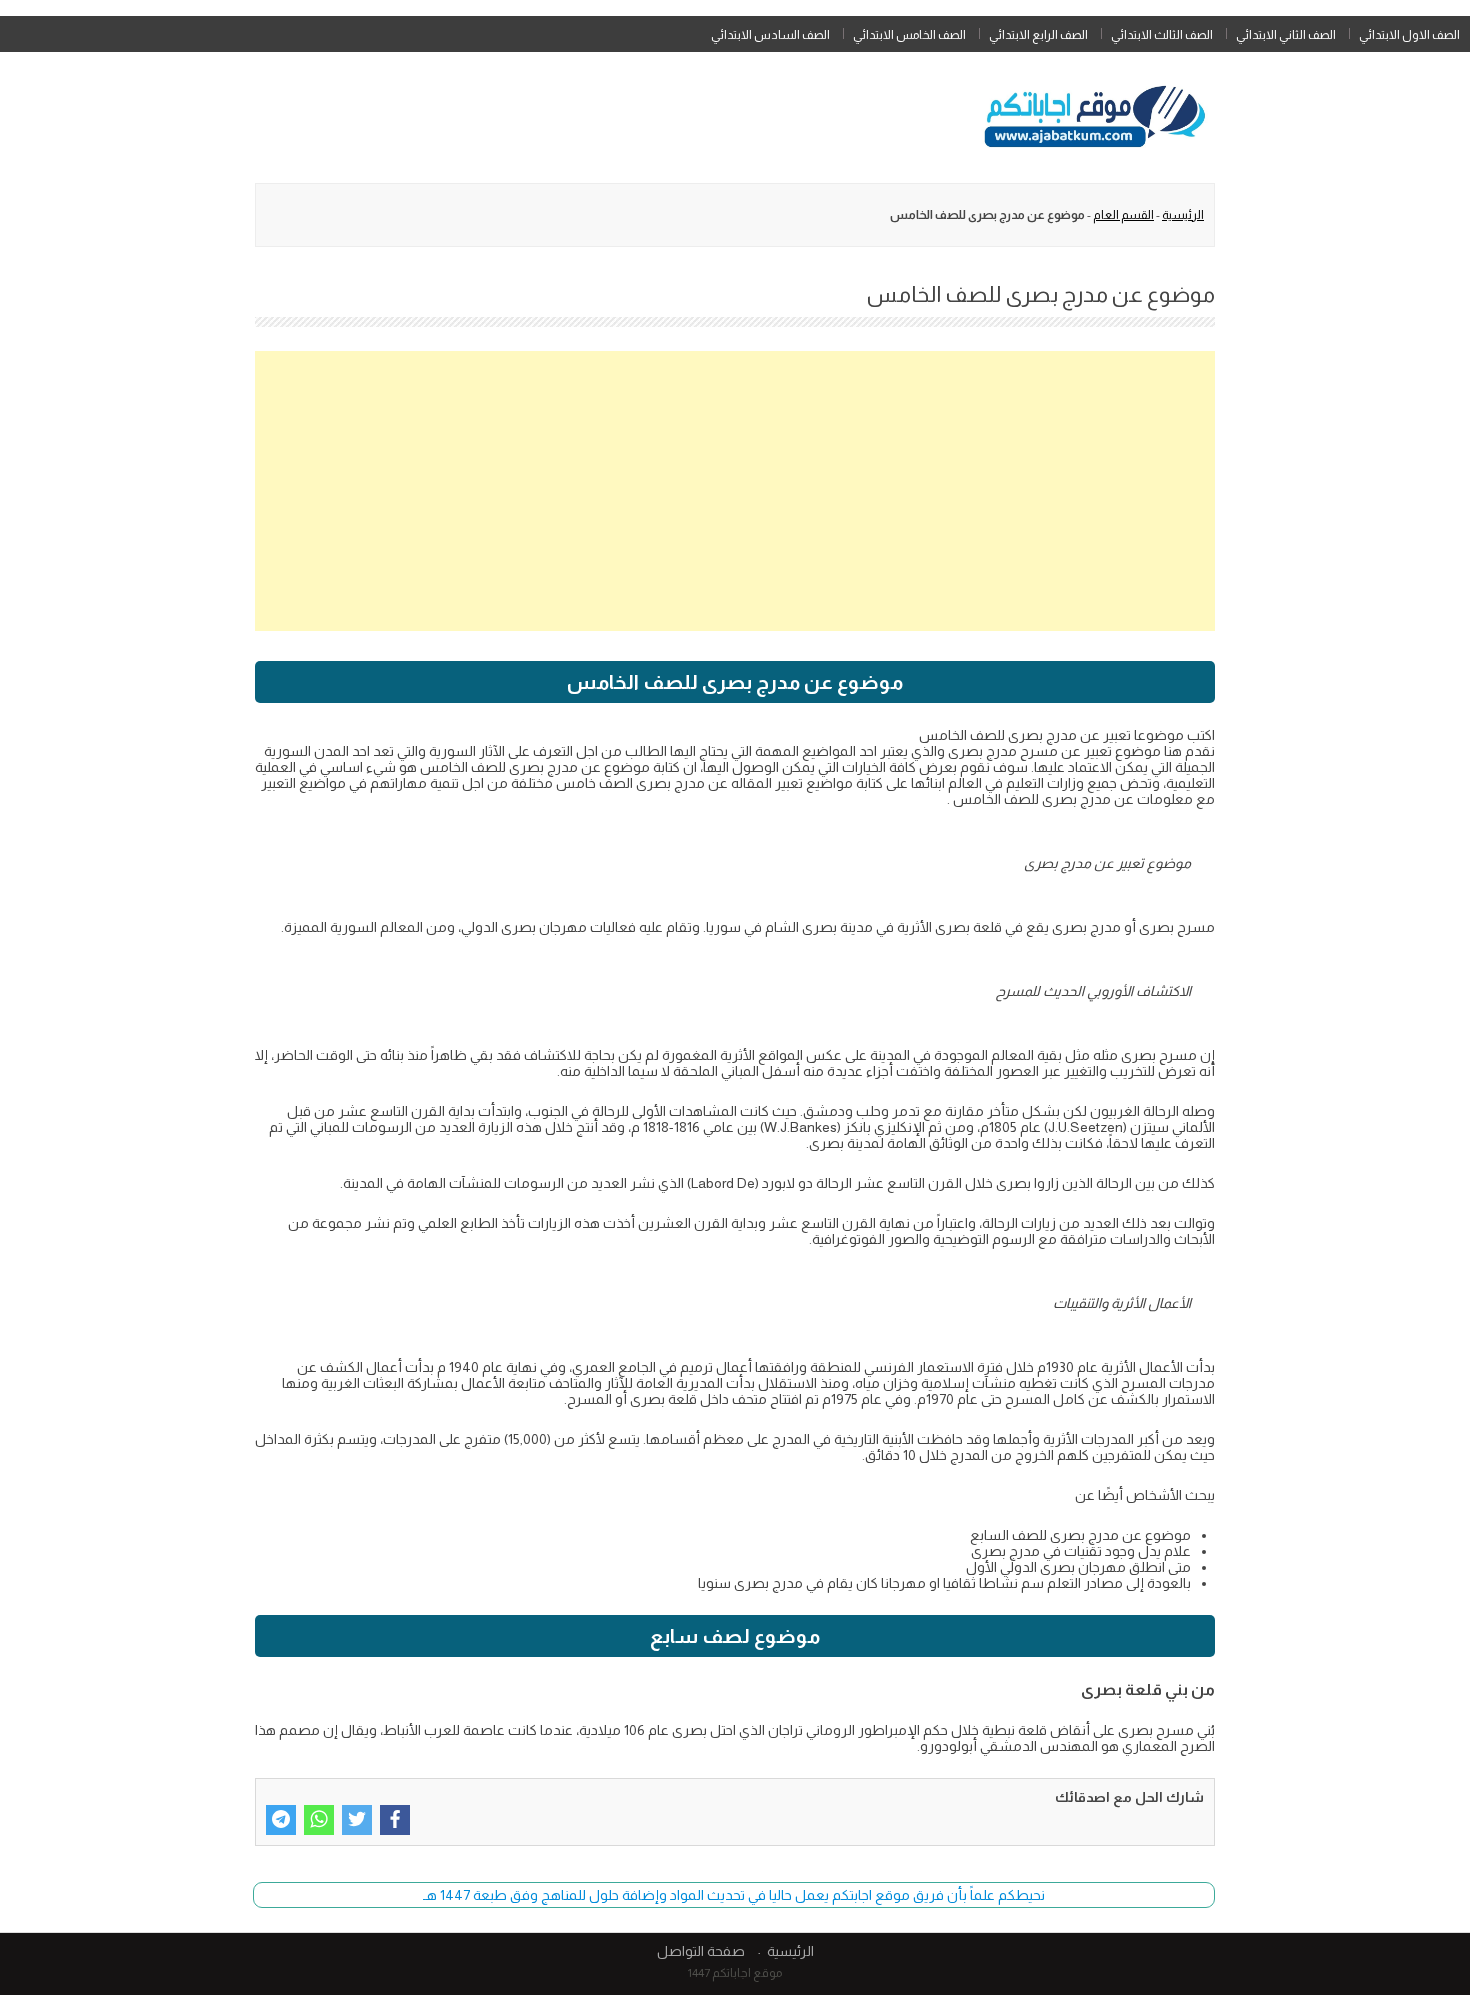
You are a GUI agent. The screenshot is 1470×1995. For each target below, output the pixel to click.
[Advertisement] (735, 491)
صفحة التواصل (701, 1951)
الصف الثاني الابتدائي (1286, 35)
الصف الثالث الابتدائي (1162, 35)
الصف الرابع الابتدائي (1038, 35)
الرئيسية (1183, 215)
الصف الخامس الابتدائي (909, 35)
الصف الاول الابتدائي (1409, 35)
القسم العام (1123, 215)
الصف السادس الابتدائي (770, 35)
